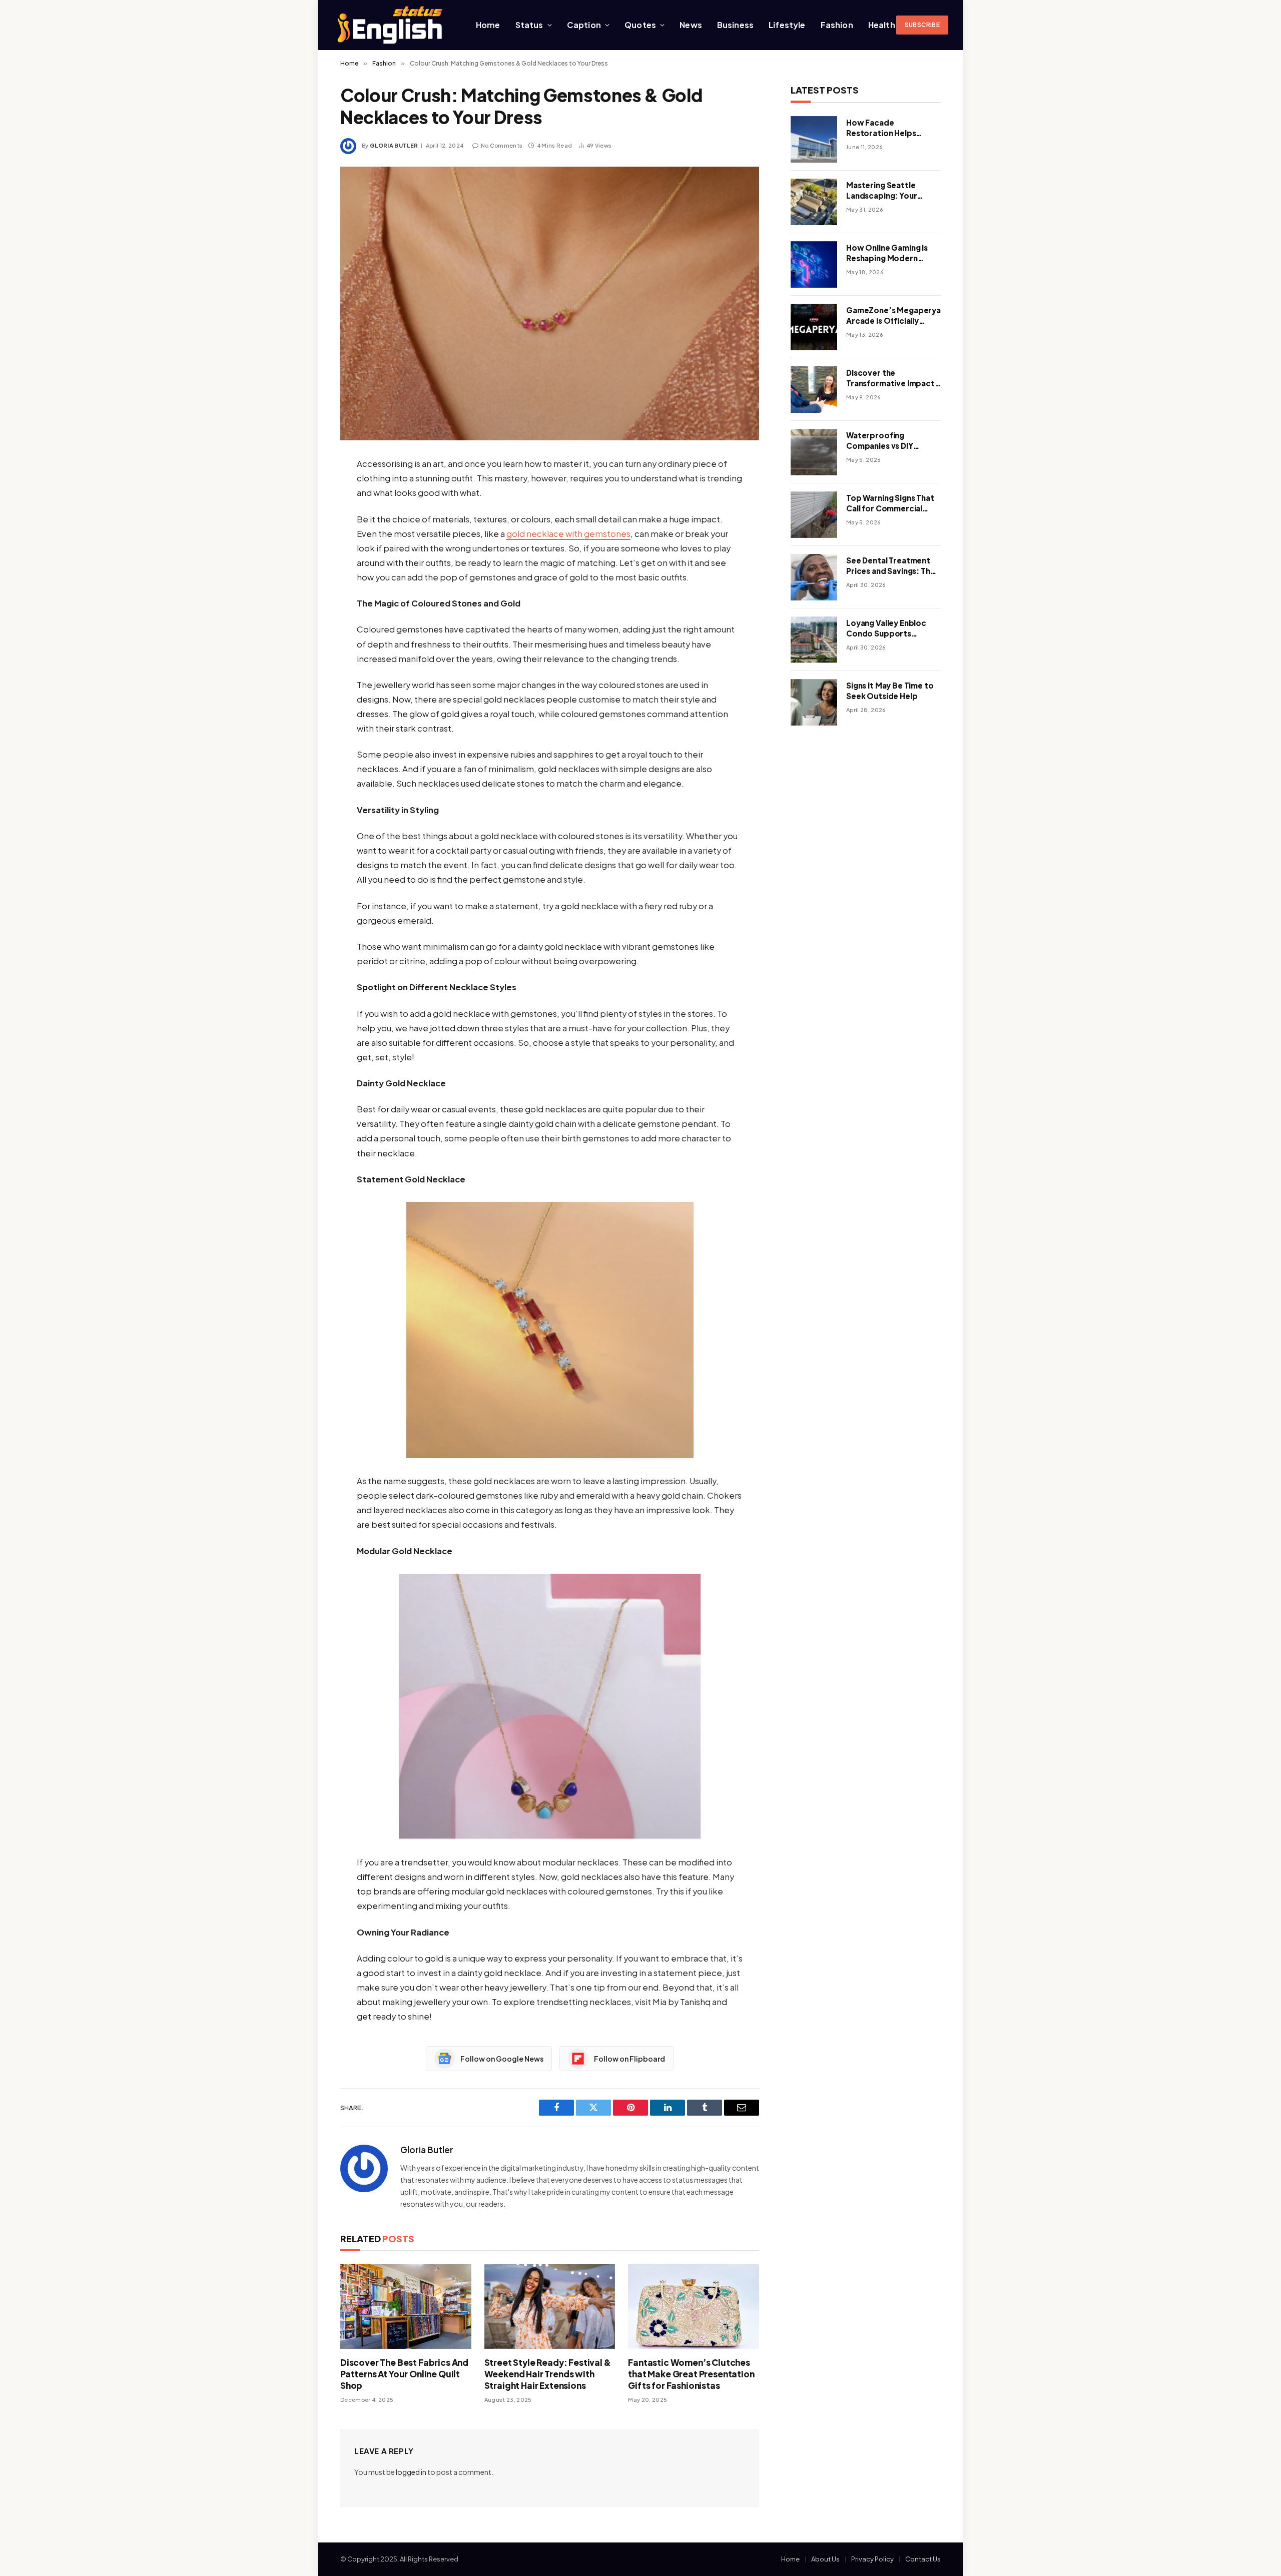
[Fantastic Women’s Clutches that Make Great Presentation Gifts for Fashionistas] (694, 2307)
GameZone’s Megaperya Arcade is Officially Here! (893, 316)
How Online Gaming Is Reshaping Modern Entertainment (887, 253)
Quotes (640, 25)
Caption (584, 25)
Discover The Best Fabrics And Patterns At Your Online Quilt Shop (404, 2374)
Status (529, 25)
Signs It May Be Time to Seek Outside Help (890, 691)
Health (882, 25)
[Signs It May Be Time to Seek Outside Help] (814, 702)
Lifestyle (787, 25)
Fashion (837, 25)
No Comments (502, 145)
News (691, 25)
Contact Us (923, 2559)
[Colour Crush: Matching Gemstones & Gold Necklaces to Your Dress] (550, 303)
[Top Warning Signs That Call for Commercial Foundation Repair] (814, 515)
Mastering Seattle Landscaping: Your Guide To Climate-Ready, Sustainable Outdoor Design (882, 191)
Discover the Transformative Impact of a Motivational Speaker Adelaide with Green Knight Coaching (890, 378)
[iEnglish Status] (392, 25)
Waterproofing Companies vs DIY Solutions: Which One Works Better (887, 441)
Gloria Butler (394, 145)
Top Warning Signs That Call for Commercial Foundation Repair (890, 503)
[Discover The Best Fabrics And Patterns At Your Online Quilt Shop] (406, 2307)
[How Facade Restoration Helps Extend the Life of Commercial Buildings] (814, 139)
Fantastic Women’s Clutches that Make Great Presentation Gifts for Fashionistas (691, 2374)
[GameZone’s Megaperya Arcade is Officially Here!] (814, 327)
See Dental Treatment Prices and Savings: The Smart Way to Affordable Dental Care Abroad (891, 566)
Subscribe (922, 25)
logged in (411, 2472)
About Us (825, 2559)
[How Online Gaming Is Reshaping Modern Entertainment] (814, 264)
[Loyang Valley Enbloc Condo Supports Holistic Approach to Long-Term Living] (814, 640)
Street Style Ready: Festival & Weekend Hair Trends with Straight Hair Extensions (548, 2374)
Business (735, 25)
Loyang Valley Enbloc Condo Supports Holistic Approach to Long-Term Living (886, 628)
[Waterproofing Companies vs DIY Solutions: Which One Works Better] (814, 452)
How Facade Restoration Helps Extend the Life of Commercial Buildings (887, 128)
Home (488, 25)
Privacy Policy (872, 2559)
